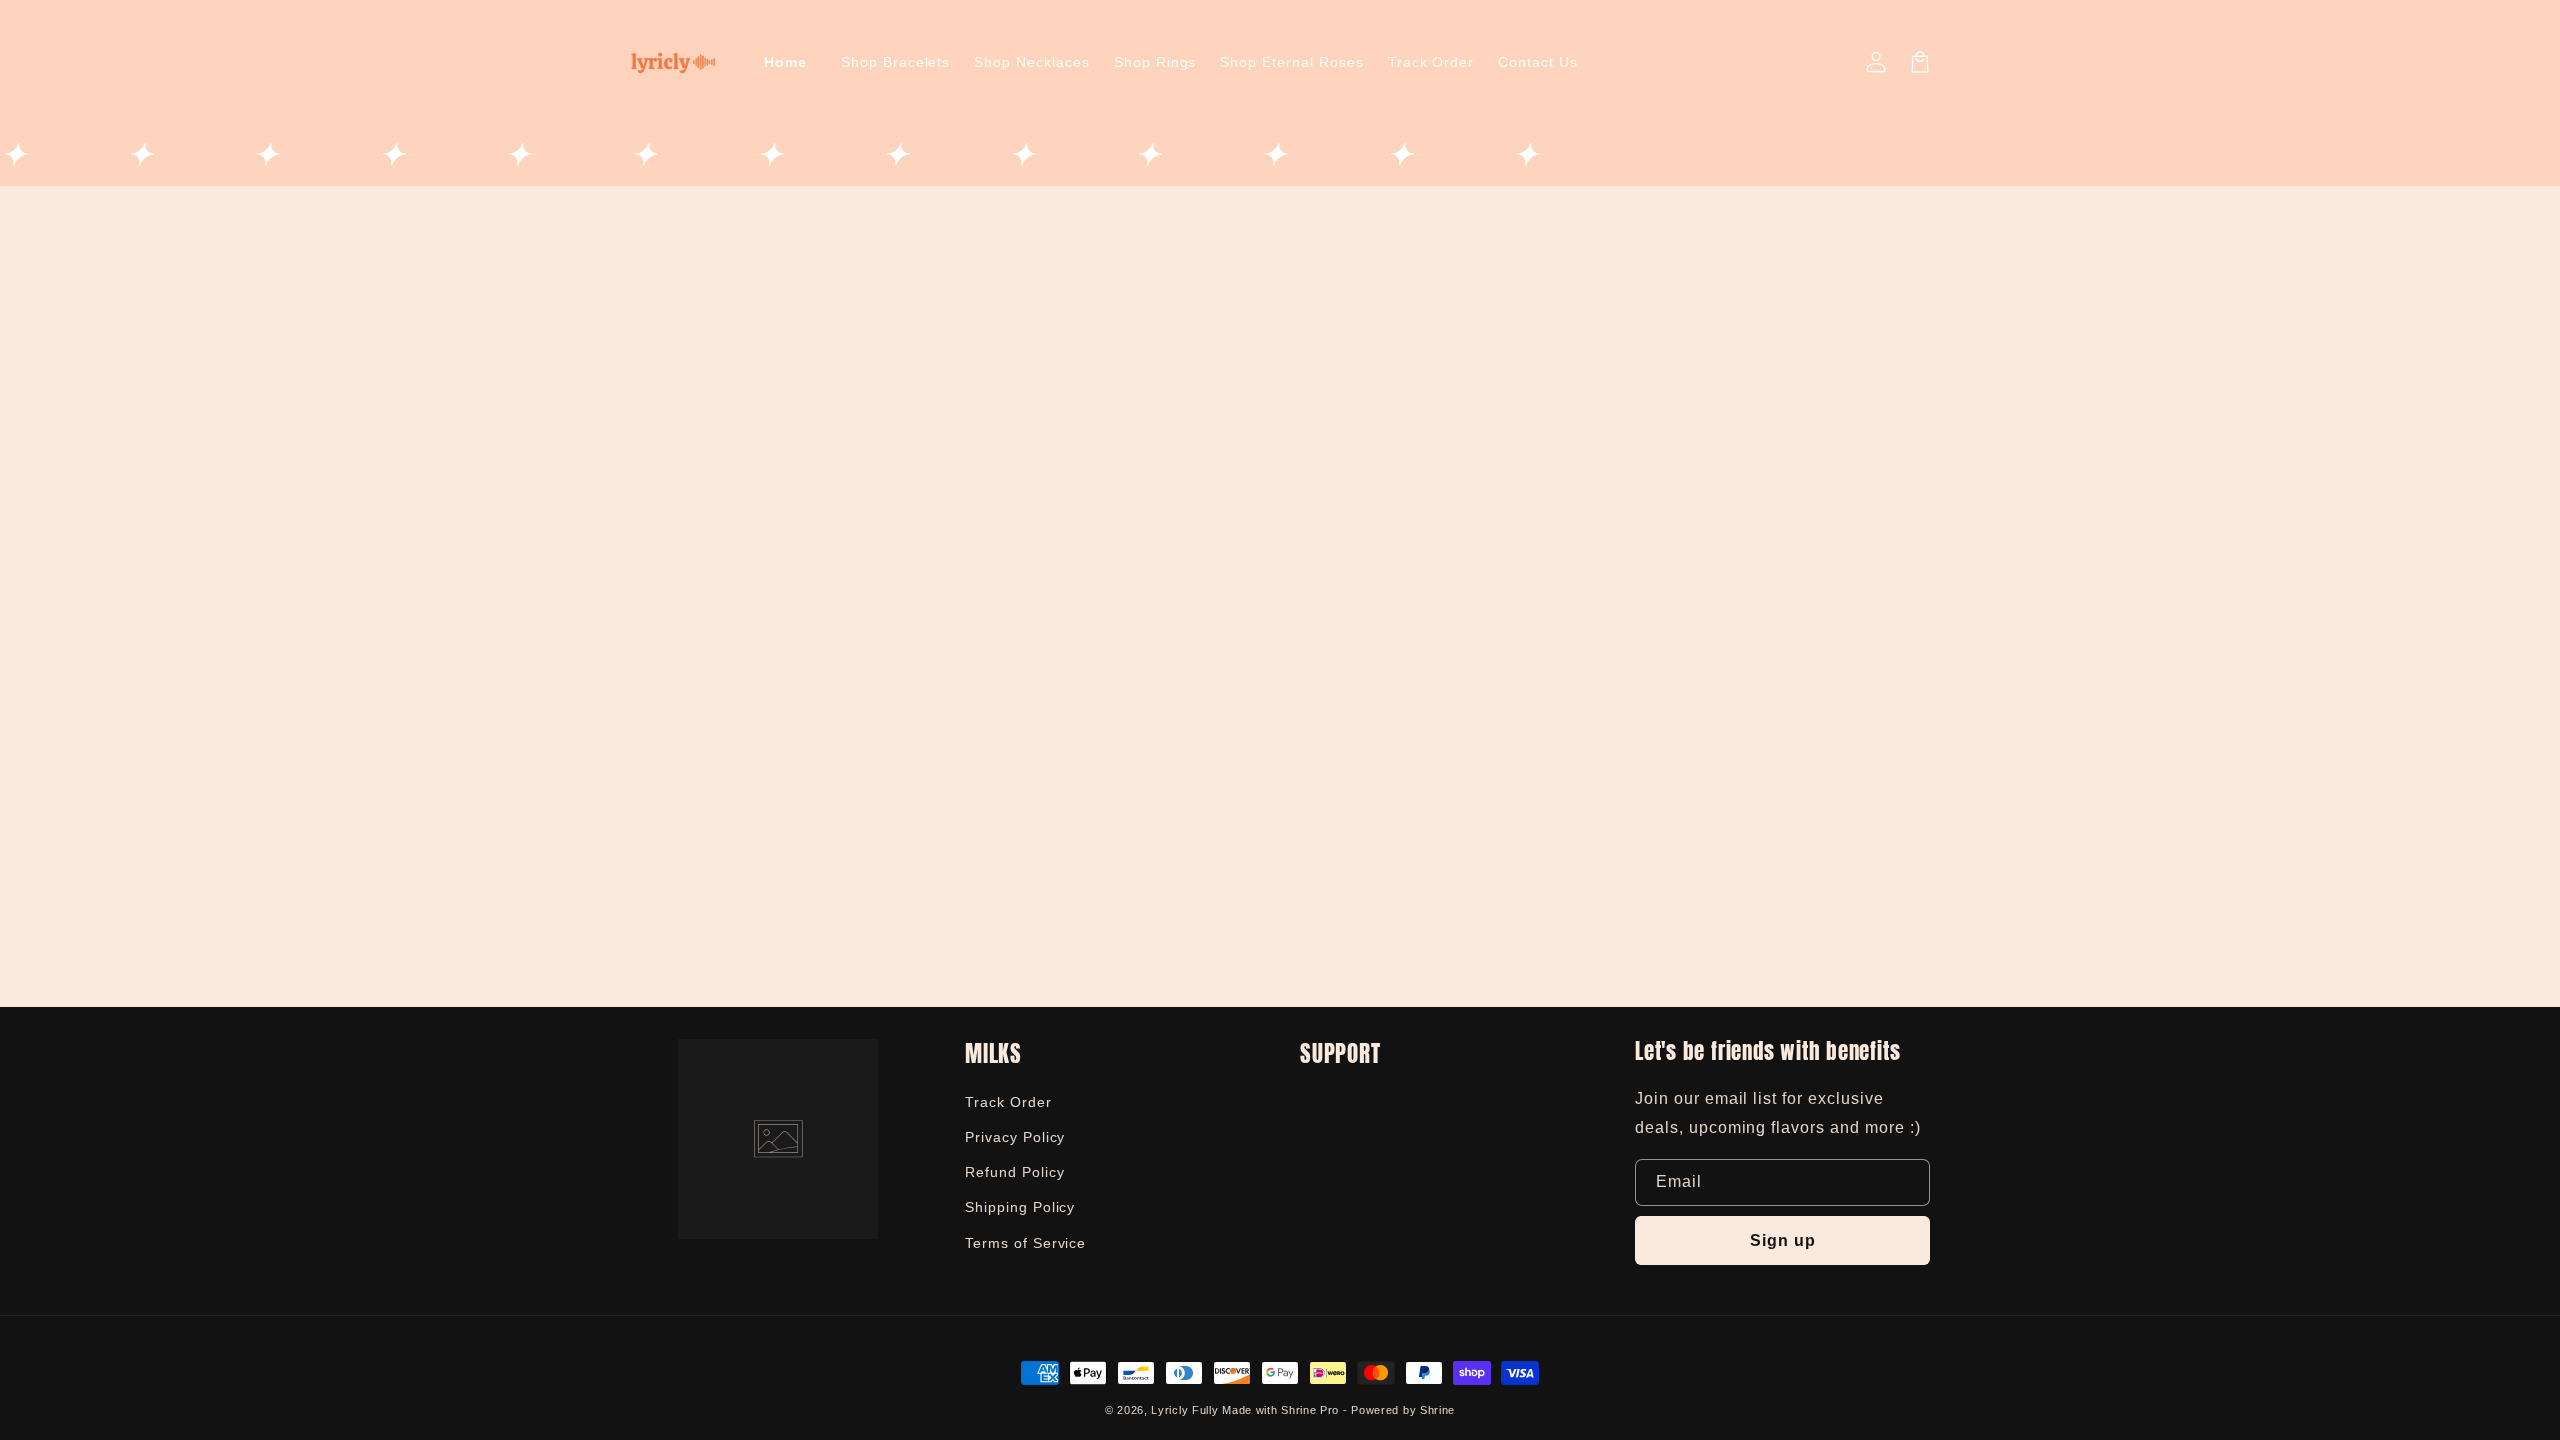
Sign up (1783, 1240)
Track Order (1008, 1102)
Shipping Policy (1020, 1207)
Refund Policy (1014, 1172)
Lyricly (1169, 1410)
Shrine (1437, 1410)
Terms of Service (1025, 1243)
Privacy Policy (1015, 1137)
